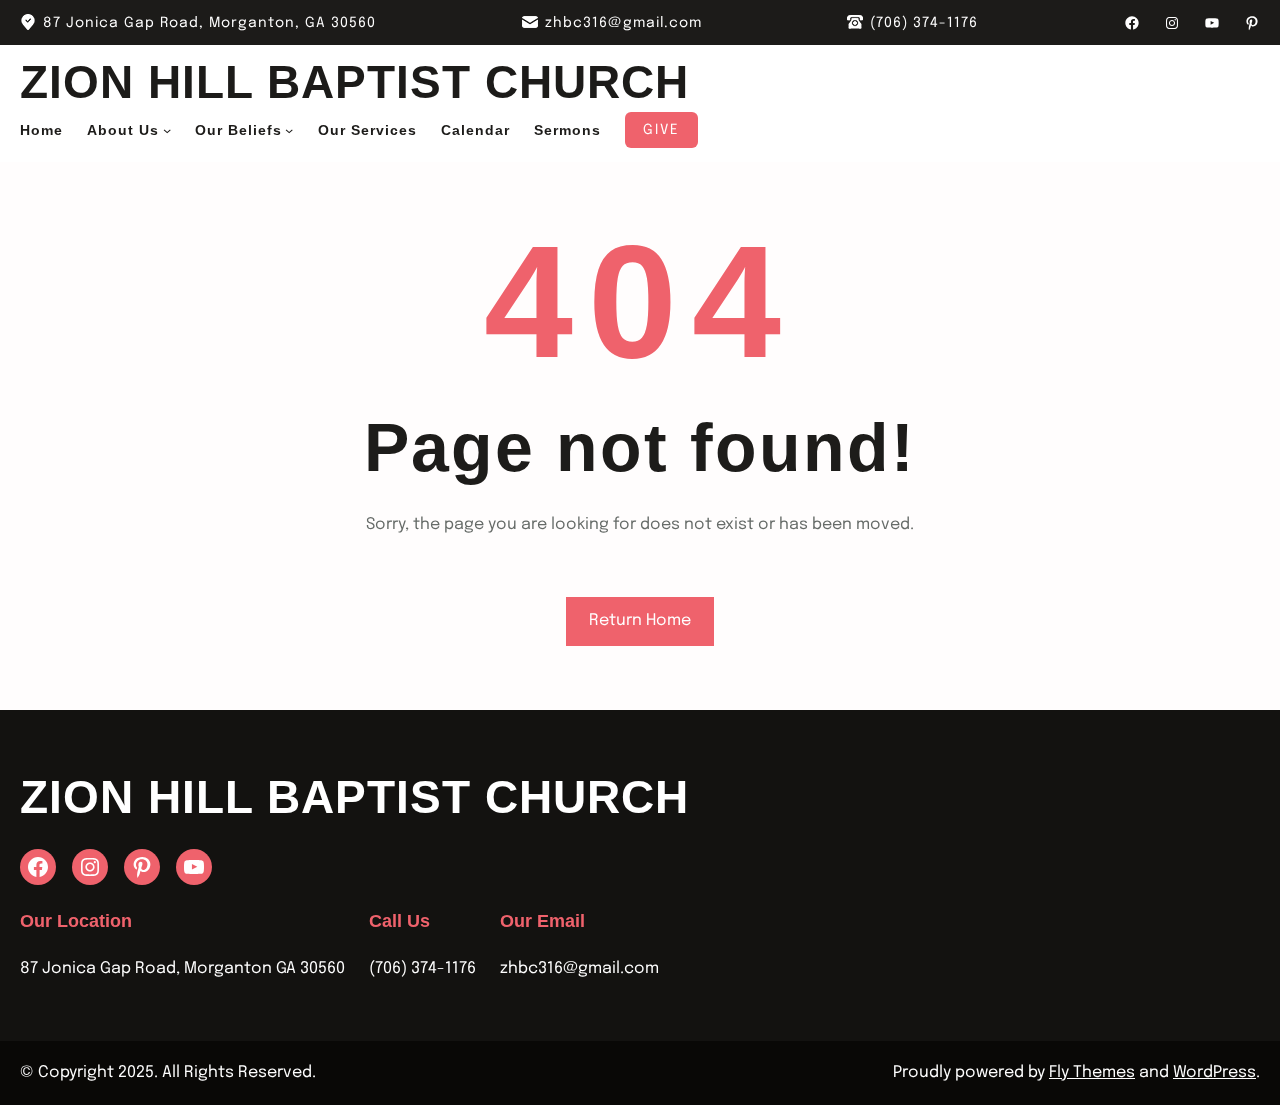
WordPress (1214, 1072)
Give (661, 130)
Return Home (640, 620)
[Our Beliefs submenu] (289, 130)
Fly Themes (1092, 1072)
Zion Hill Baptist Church (354, 82)
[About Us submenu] (167, 130)
